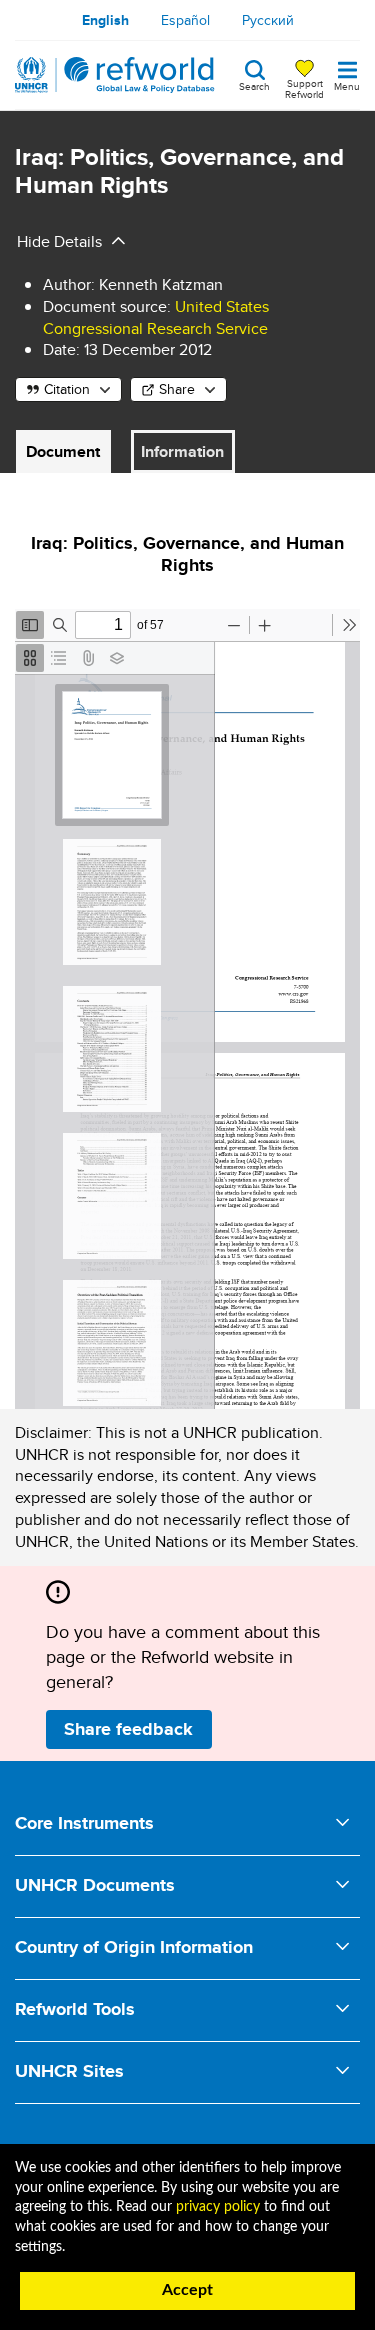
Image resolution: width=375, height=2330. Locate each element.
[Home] (115, 75)
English (105, 20)
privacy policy (218, 2207)
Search (254, 85)
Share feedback (128, 1729)
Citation (67, 389)
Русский (268, 20)
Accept (187, 2290)
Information (182, 451)
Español (185, 20)
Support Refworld (304, 88)
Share (177, 389)
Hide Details (59, 241)
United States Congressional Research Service (156, 317)
